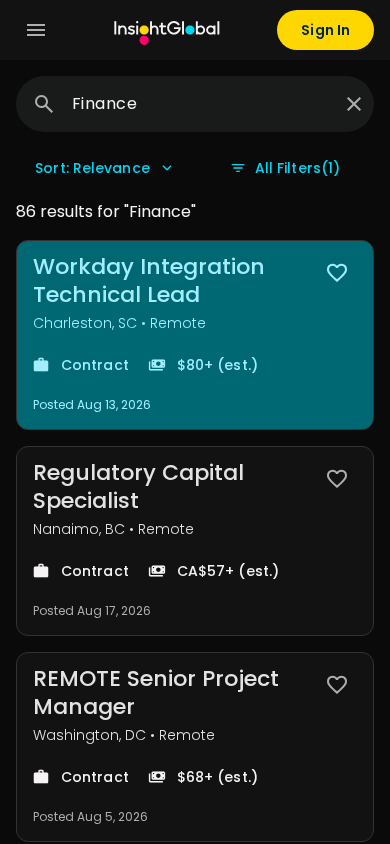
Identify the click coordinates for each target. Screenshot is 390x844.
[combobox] (201, 104)
